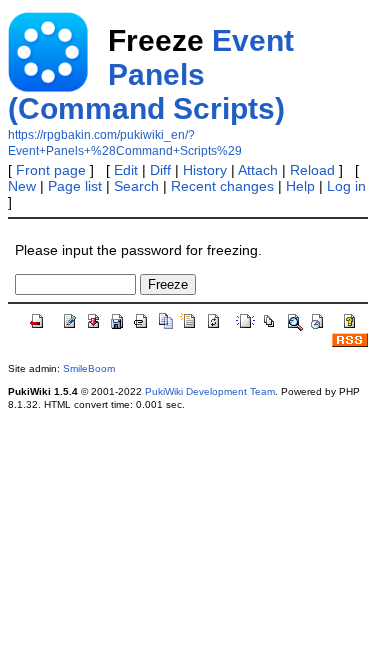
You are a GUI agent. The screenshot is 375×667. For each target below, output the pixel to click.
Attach (258, 170)
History (205, 170)
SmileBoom (89, 368)
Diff (160, 170)
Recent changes (222, 186)
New (22, 186)
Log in (346, 186)
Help (300, 186)
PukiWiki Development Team (210, 391)
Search (136, 186)
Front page (51, 170)
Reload (312, 170)
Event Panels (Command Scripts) (151, 74)
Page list (75, 186)
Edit (126, 170)
